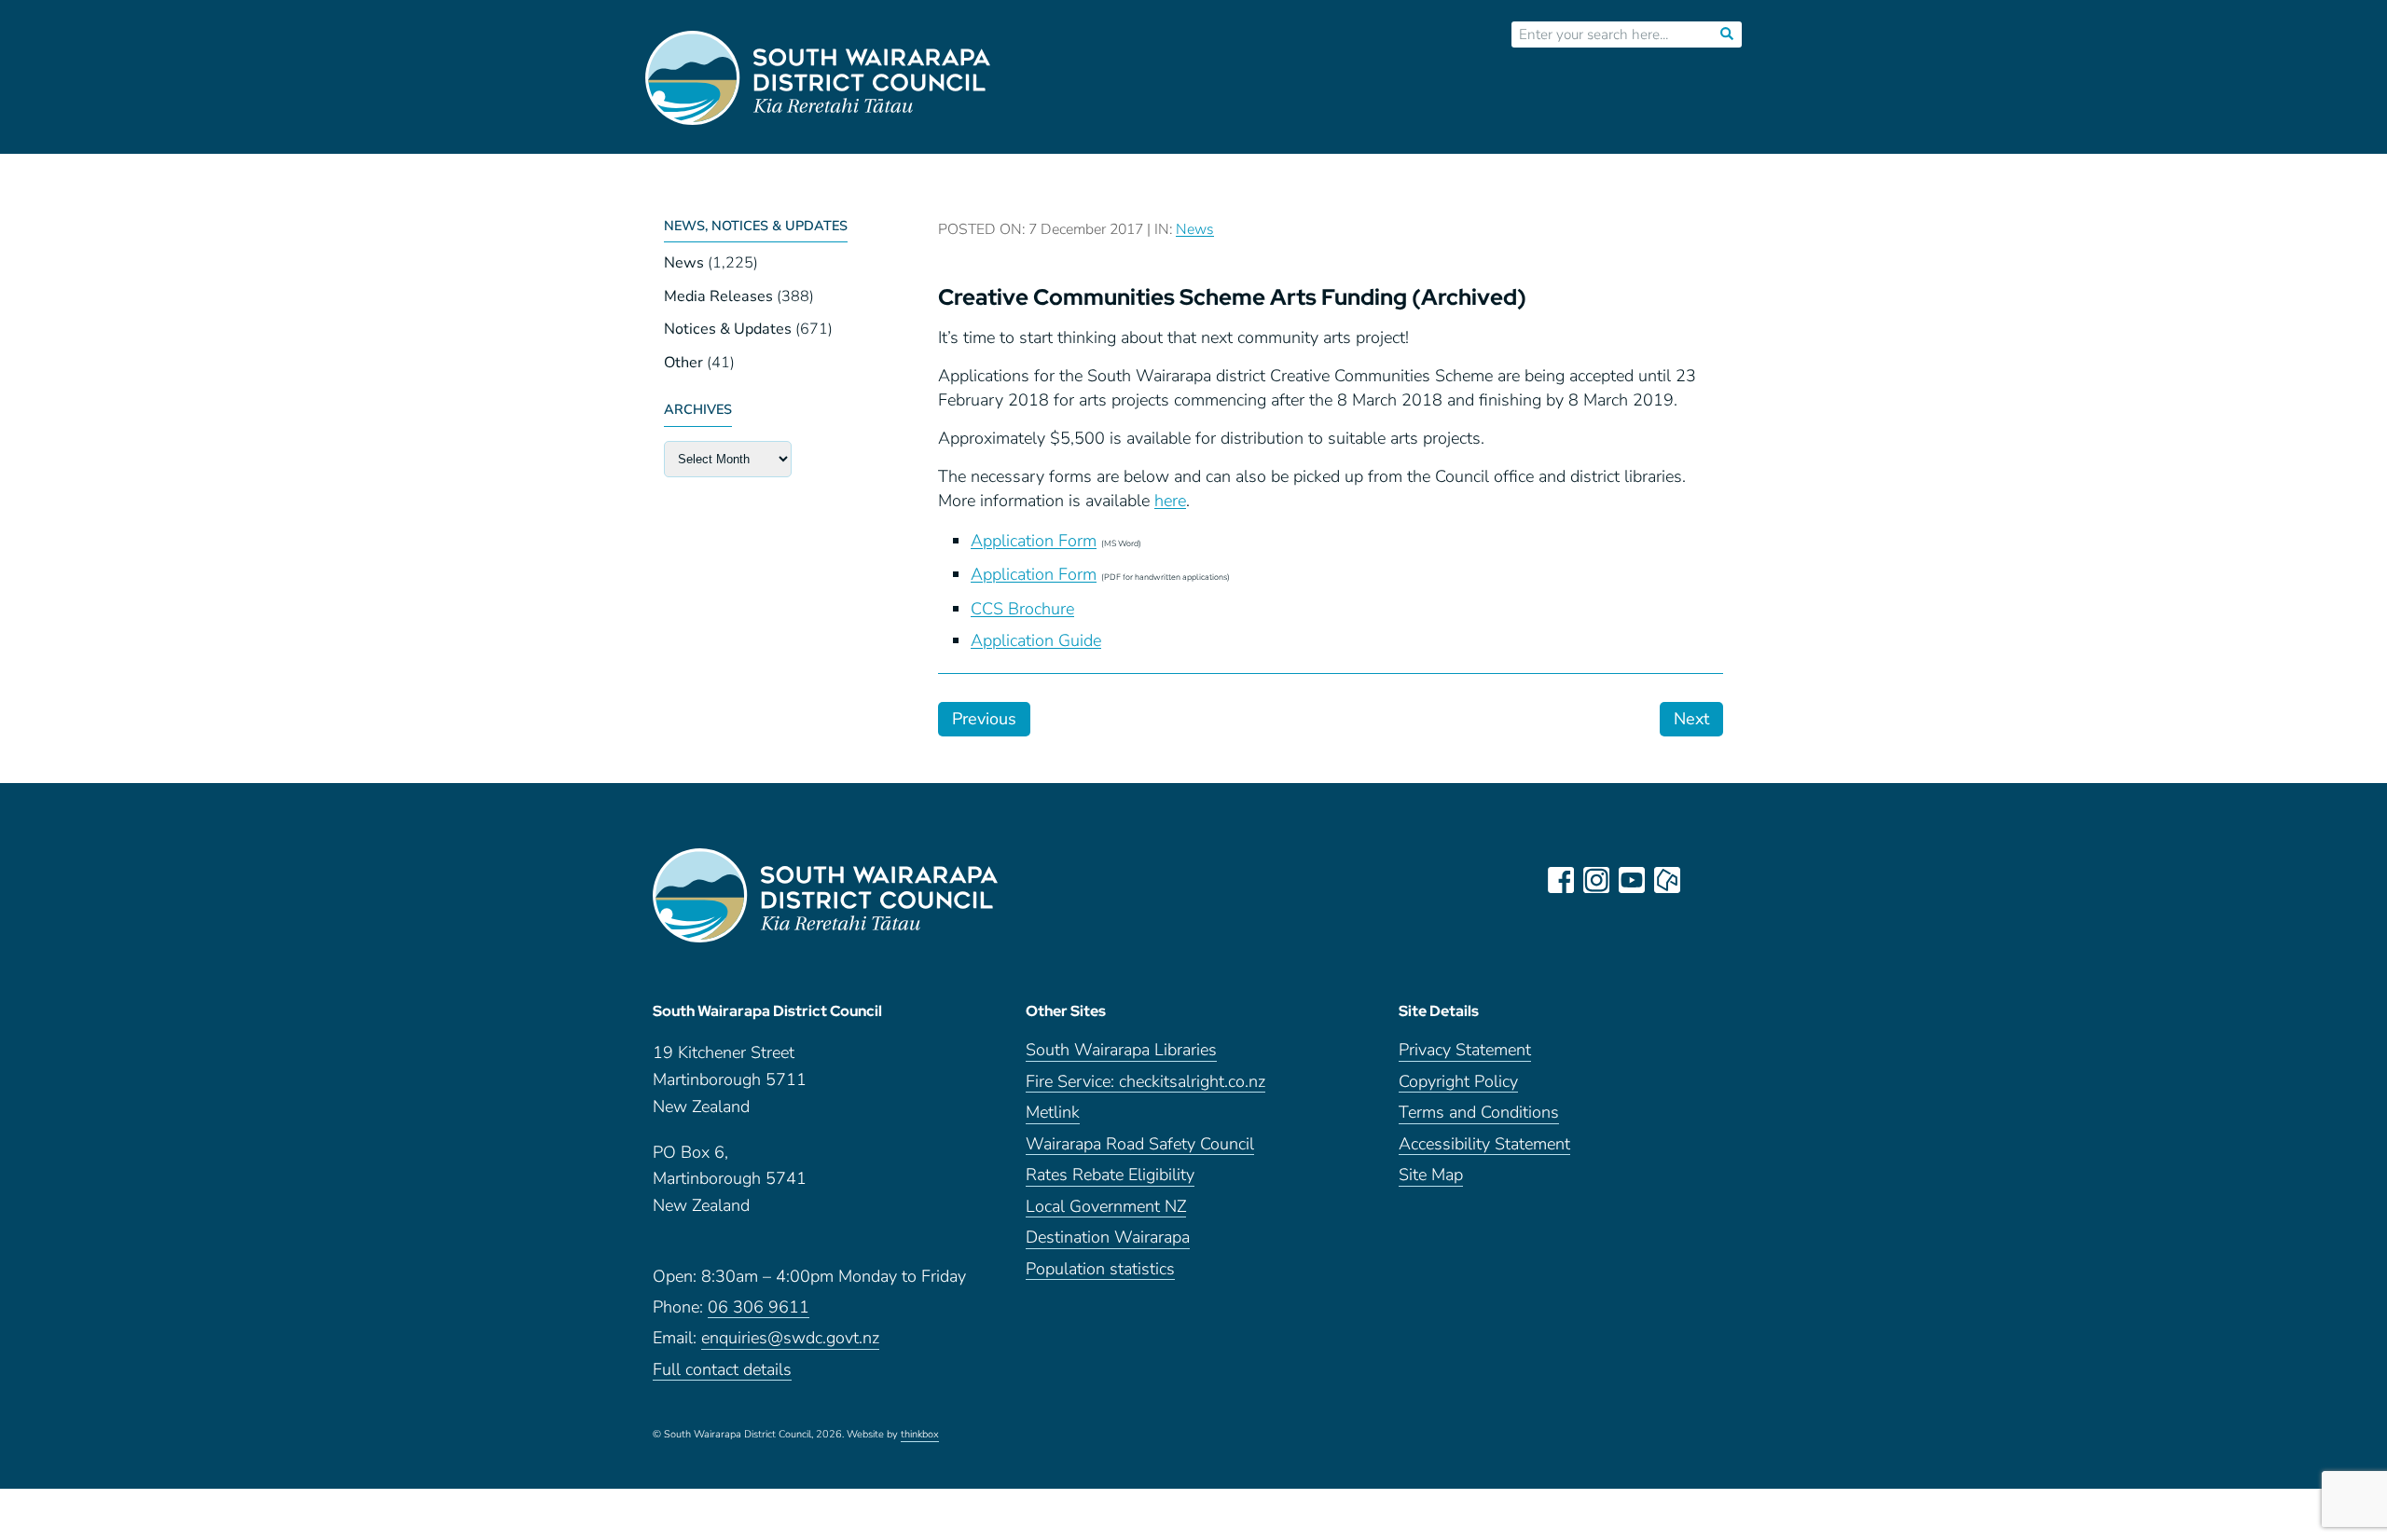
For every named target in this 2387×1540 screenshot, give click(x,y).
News (684, 263)
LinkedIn (1703, 880)
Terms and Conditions (1479, 1114)
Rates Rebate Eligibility (1110, 1176)
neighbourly (1667, 880)
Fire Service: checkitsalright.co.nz (1145, 1083)
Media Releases (718, 296)
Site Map (1431, 1176)
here (1170, 501)
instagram (1596, 880)
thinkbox (920, 1436)
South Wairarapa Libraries (1121, 1051)
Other (683, 363)
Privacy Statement (1465, 1051)
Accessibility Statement (1484, 1145)
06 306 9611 (759, 1308)
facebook (1561, 880)
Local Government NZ (1106, 1208)
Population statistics (1100, 1270)
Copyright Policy (1458, 1083)
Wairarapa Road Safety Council (1140, 1145)
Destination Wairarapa (1108, 1238)
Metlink (1053, 1114)
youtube (1632, 880)
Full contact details (722, 1371)
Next (1691, 719)
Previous (984, 719)
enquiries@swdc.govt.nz (790, 1339)
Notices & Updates (728, 329)
